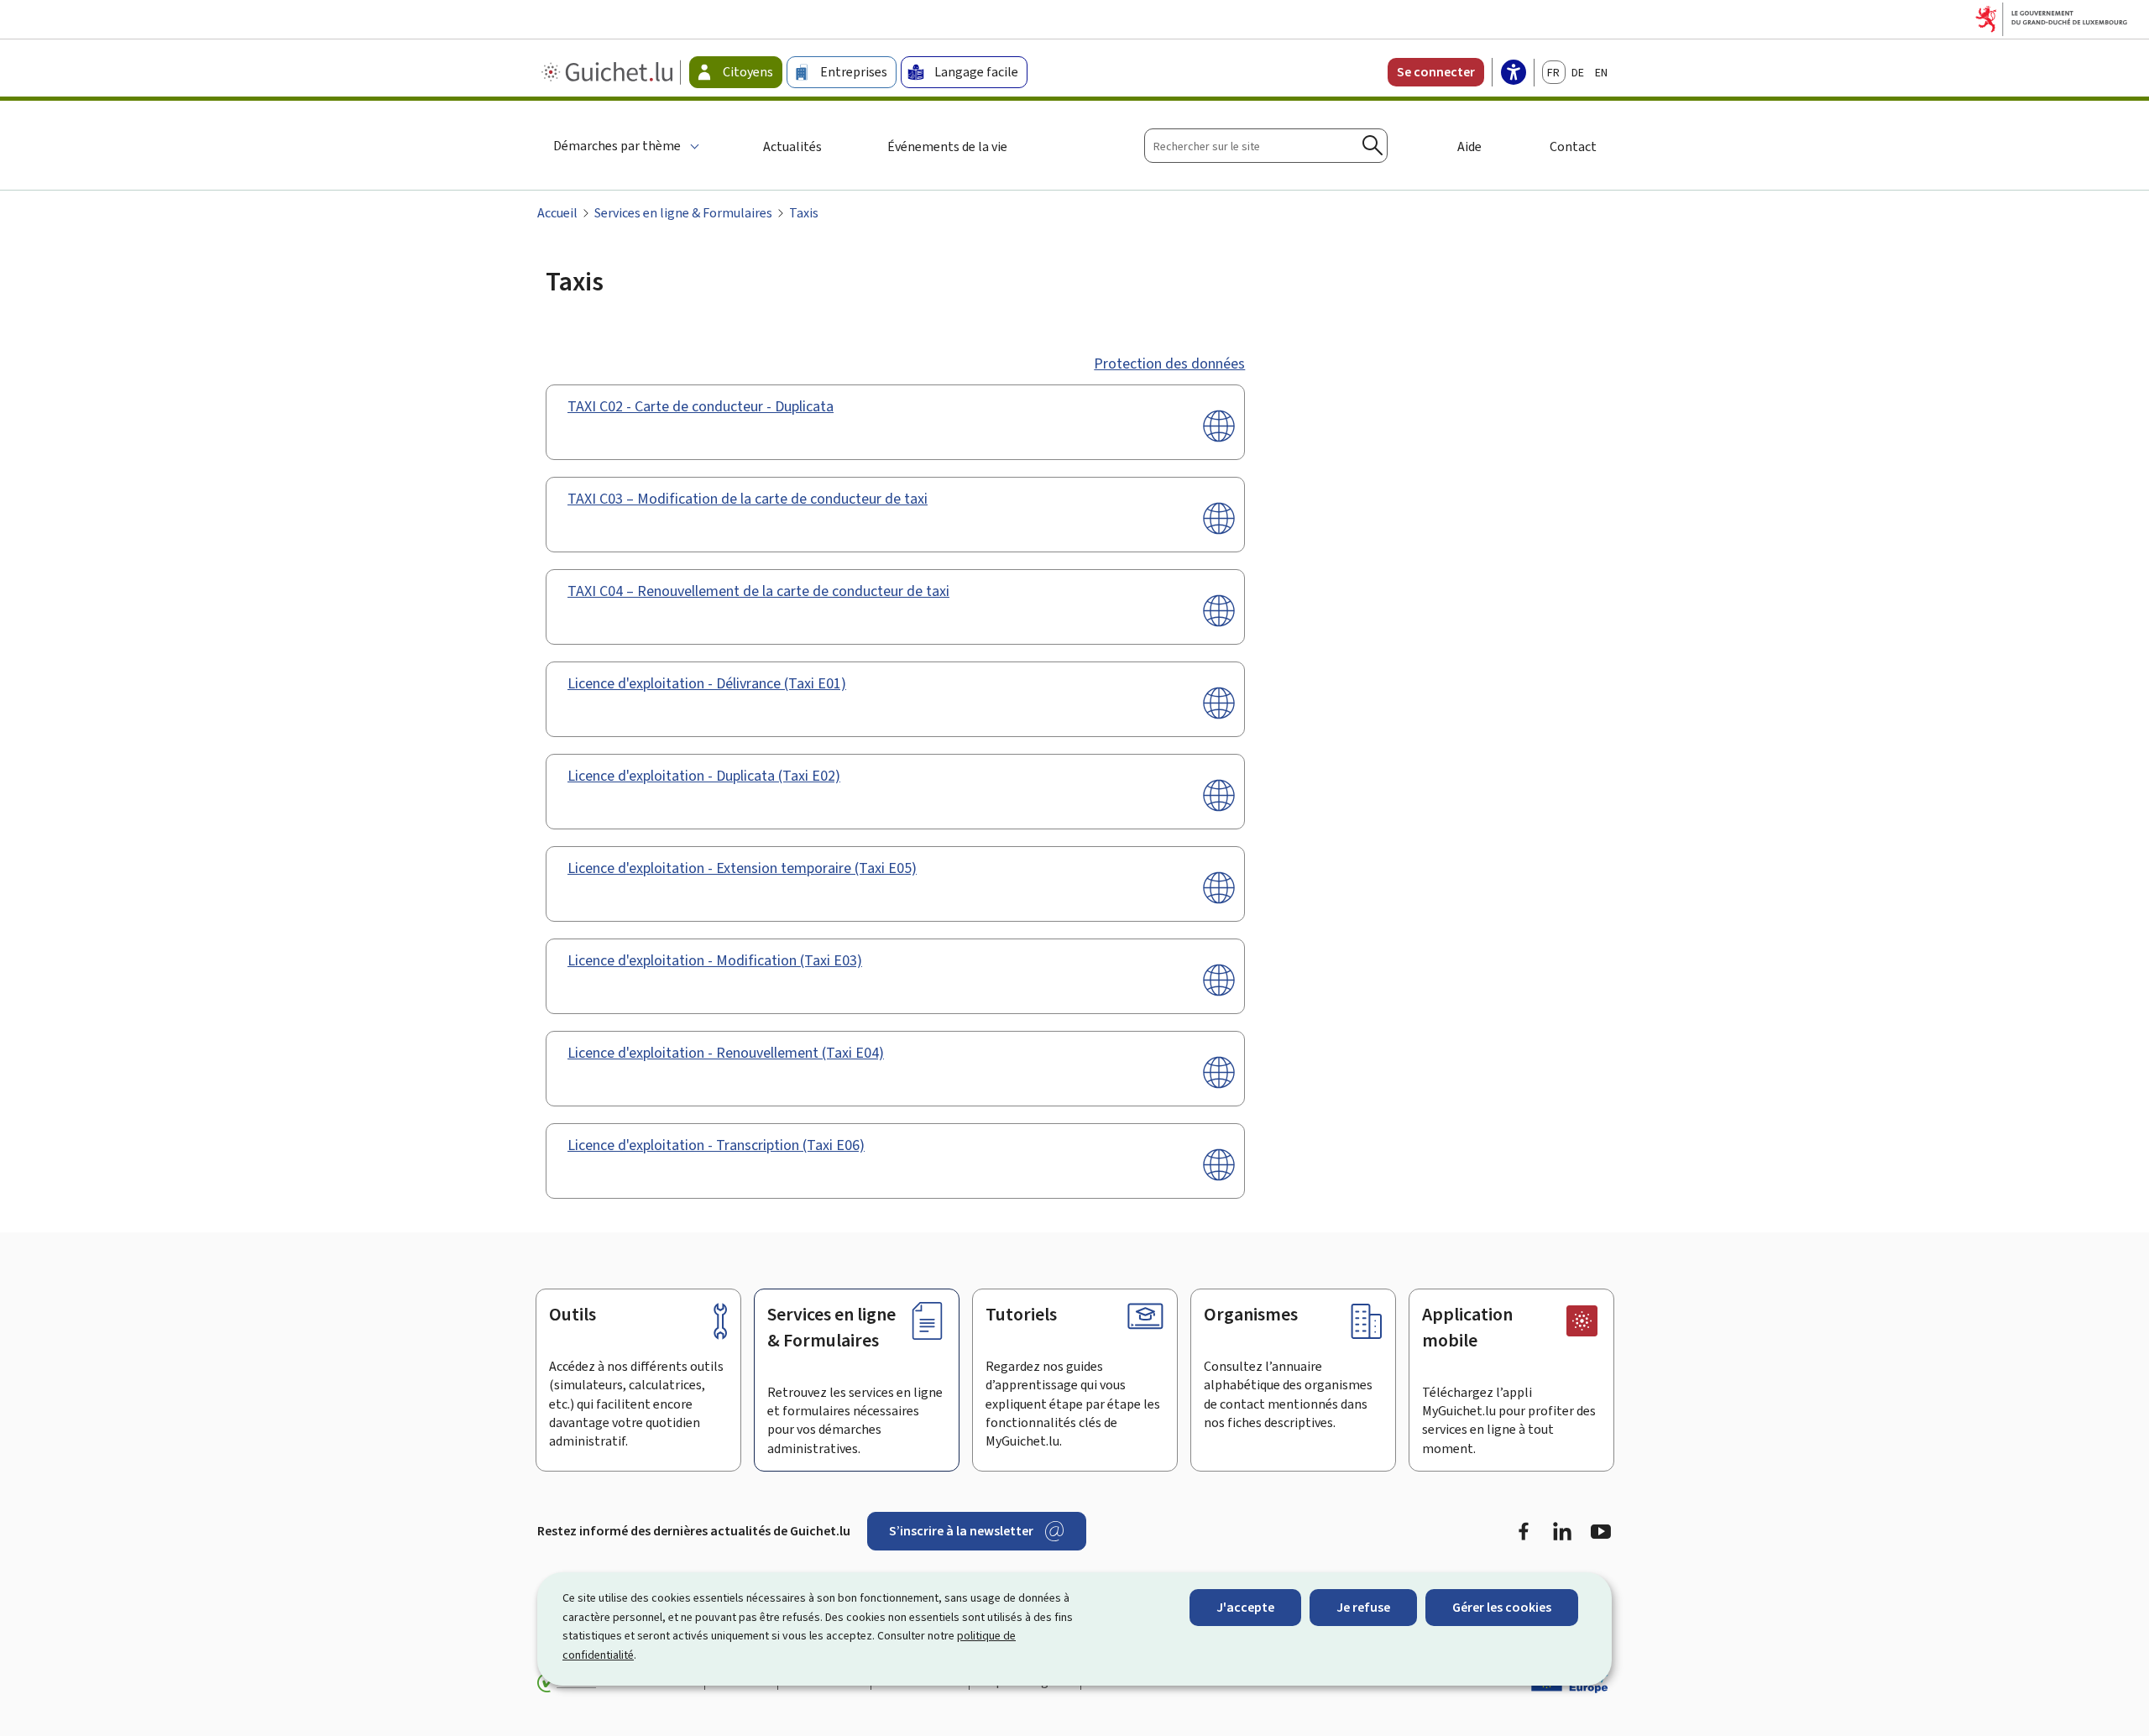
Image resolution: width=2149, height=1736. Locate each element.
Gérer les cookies (1502, 1607)
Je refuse (1363, 1607)
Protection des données (1169, 363)
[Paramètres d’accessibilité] (1514, 74)
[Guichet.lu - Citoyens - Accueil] (609, 72)
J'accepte (1245, 1607)
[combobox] (1266, 146)
